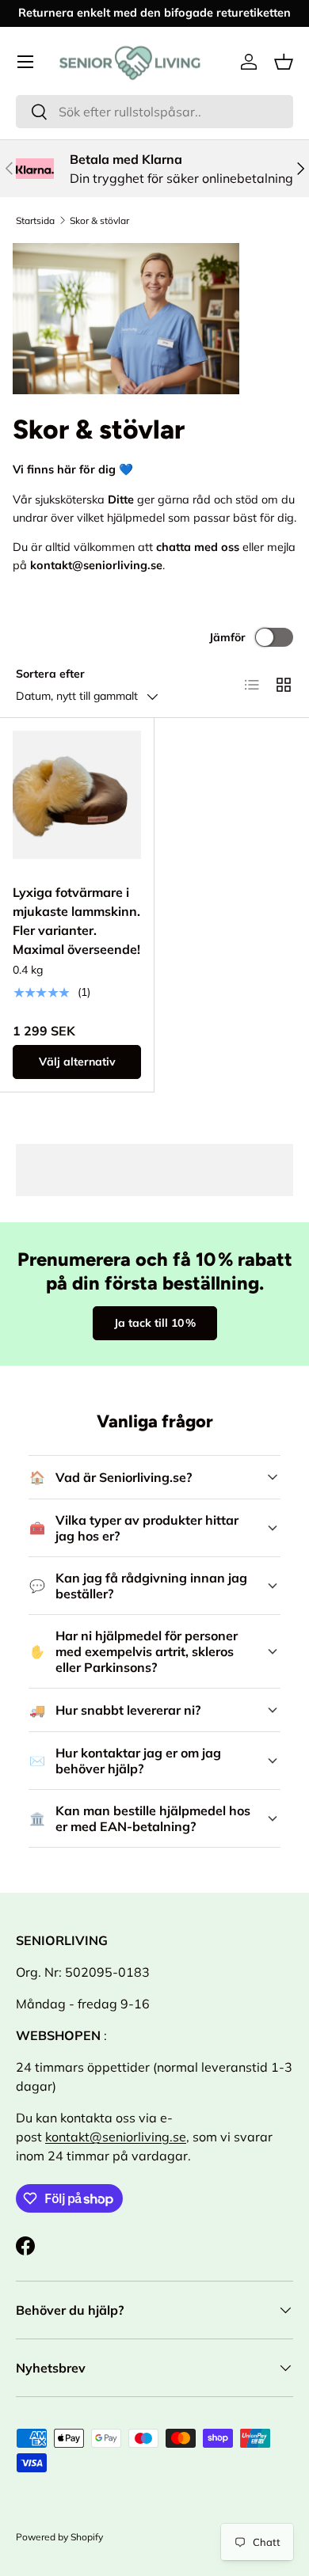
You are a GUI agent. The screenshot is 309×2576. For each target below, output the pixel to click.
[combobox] (154, 112)
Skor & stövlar (99, 220)
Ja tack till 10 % (155, 1323)
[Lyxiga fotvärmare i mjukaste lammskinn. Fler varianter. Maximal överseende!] (77, 795)
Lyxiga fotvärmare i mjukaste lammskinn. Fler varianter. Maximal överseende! (76, 921)
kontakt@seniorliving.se (116, 2137)
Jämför (227, 637)
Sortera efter (50, 674)
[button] (284, 62)
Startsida (35, 220)
